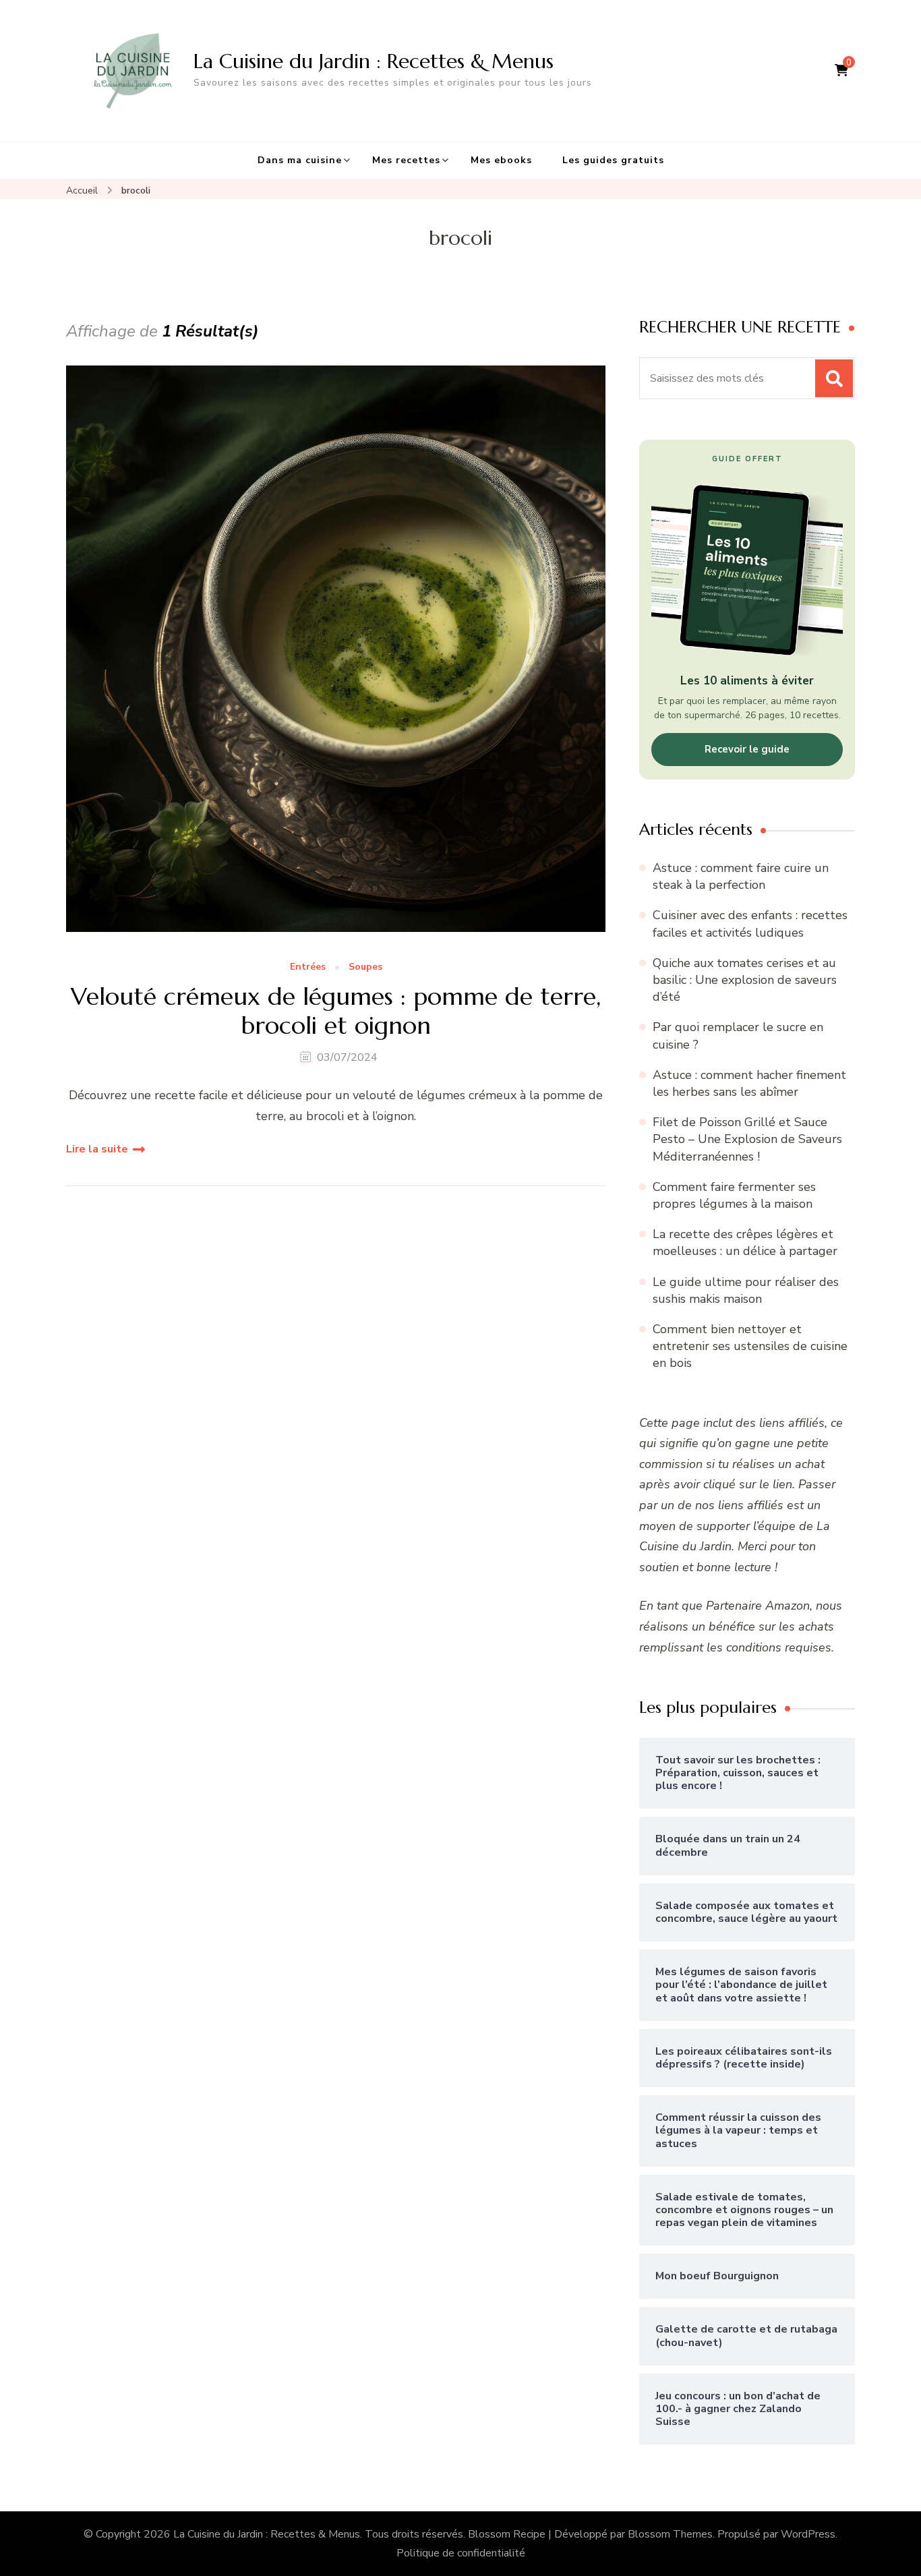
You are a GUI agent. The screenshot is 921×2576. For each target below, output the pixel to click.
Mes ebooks (501, 160)
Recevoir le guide (747, 749)
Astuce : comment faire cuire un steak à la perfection (741, 876)
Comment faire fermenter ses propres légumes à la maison (734, 1195)
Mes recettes (406, 160)
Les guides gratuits (613, 160)
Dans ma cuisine (300, 160)
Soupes (365, 967)
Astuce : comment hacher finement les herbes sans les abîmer (749, 1083)
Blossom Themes (670, 2534)
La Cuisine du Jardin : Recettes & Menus (374, 61)
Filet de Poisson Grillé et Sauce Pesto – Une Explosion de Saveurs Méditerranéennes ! (747, 1139)
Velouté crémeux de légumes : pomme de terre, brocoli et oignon (336, 1011)
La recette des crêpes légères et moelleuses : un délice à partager (745, 1242)
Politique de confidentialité (461, 2553)
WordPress (808, 2534)
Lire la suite (97, 1149)
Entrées (308, 967)
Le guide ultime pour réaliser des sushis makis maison (746, 1290)
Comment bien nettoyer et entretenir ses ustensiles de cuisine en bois (750, 1346)
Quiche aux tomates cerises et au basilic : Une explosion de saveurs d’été (745, 980)
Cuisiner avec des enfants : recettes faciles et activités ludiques (750, 924)
